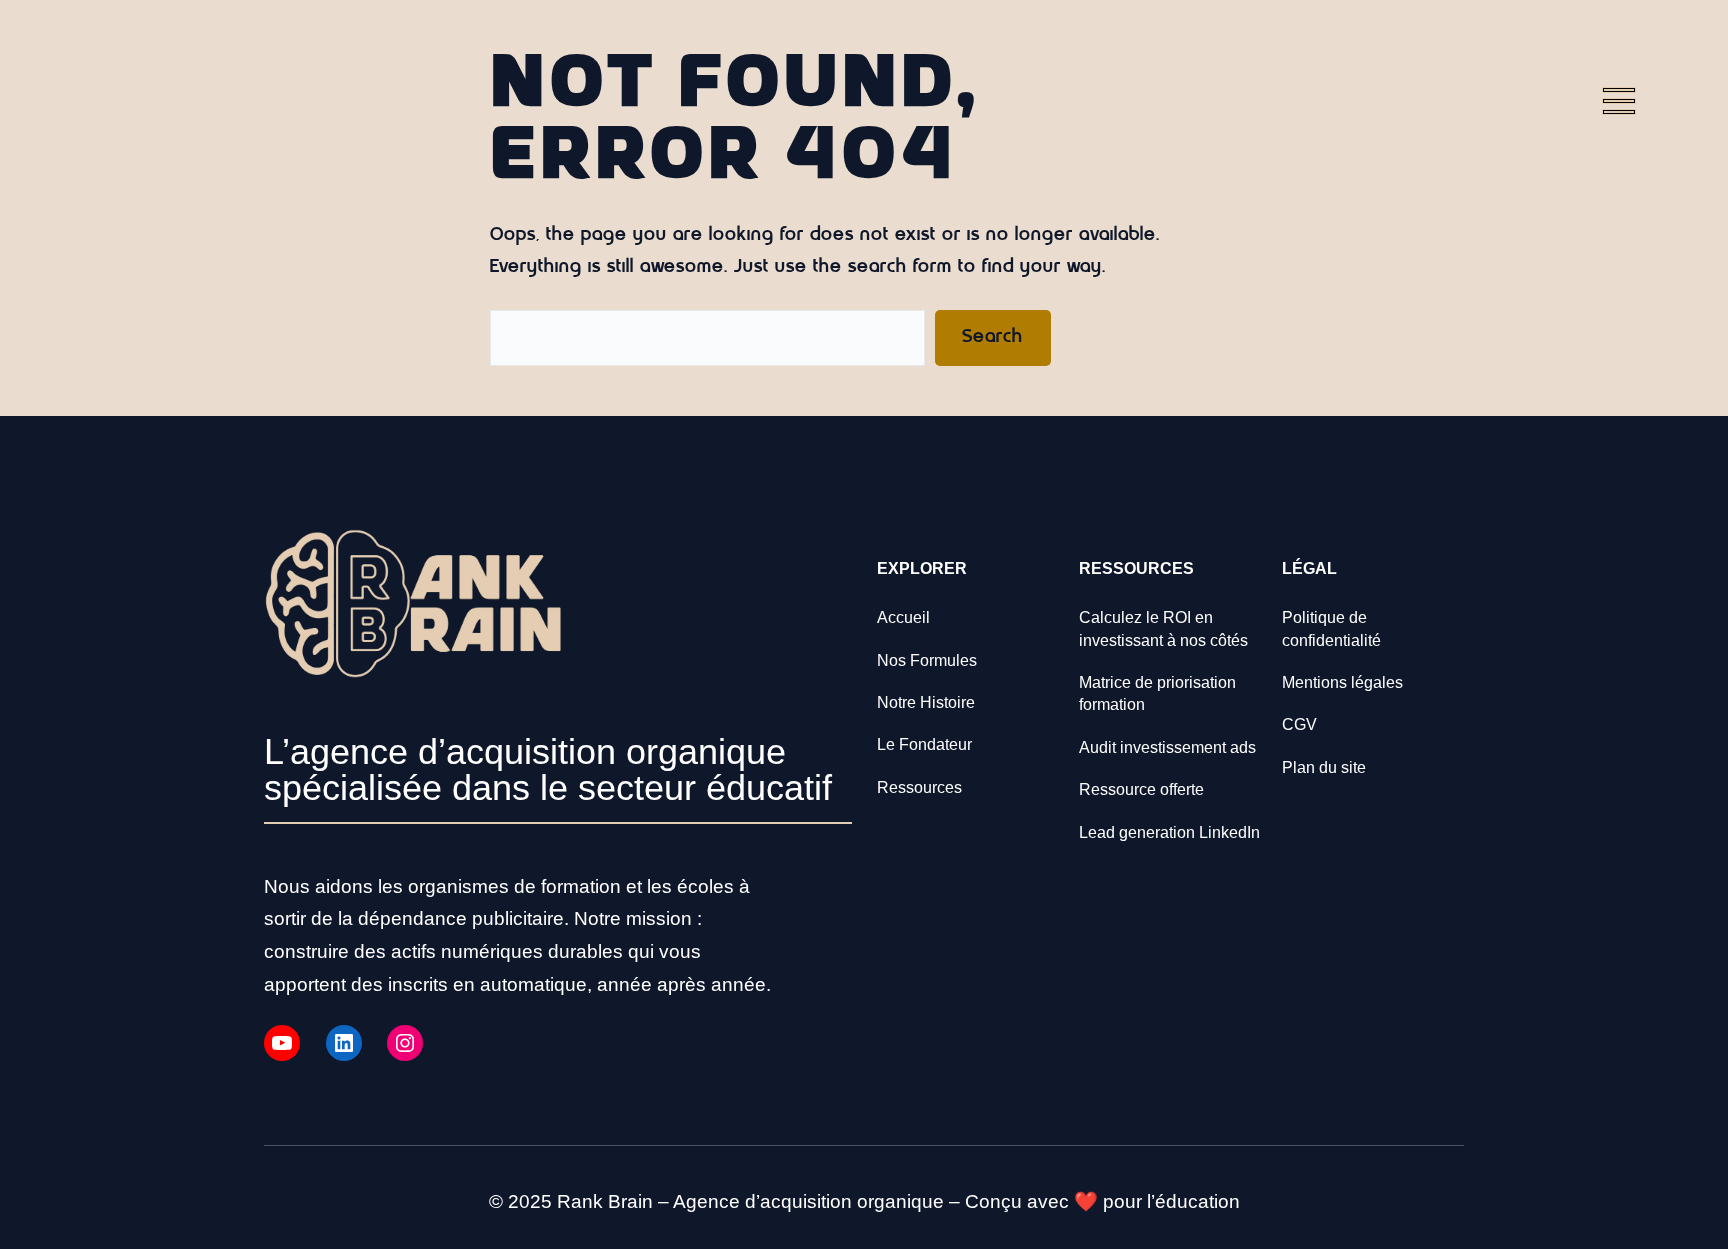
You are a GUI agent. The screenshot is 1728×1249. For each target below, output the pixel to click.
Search (992, 337)
